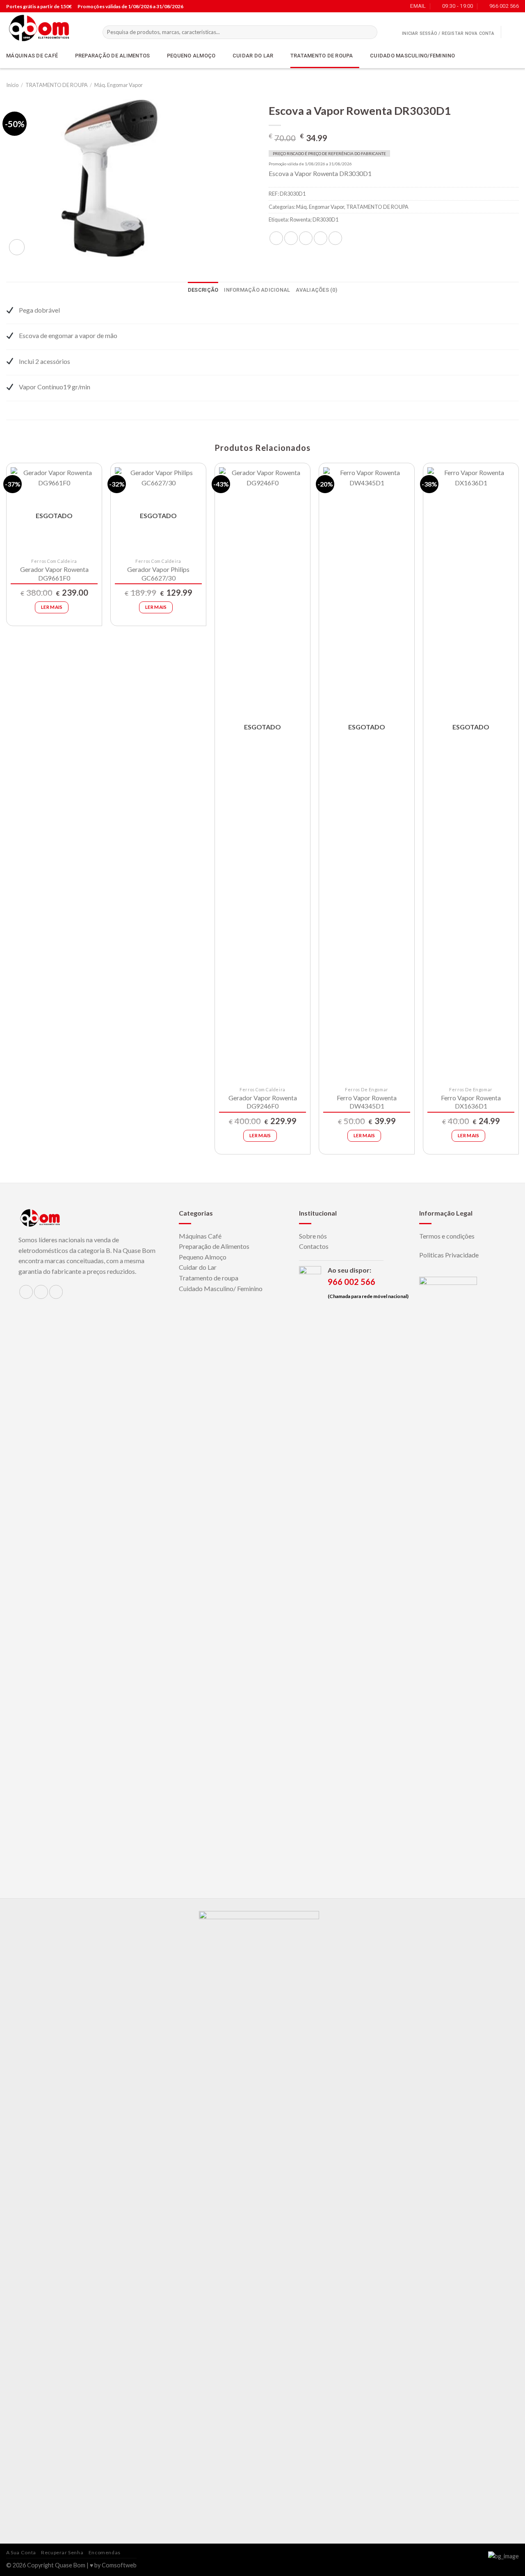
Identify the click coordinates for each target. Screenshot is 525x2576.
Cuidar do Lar (198, 1267)
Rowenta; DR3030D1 (314, 219)
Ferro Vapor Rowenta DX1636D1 (471, 1102)
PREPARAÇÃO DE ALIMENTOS (113, 56)
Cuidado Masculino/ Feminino (221, 1288)
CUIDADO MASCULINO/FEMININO (413, 56)
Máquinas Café (200, 1236)
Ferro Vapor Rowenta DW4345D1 (367, 1102)
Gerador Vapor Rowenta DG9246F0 (263, 1102)
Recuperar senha (62, 2552)
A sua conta (21, 2552)
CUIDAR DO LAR (253, 56)
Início (12, 85)
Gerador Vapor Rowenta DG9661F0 (54, 574)
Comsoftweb (119, 2565)
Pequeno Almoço (203, 1257)
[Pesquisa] (370, 32)
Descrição (203, 290)
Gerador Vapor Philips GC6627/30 (158, 574)
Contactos (314, 1246)
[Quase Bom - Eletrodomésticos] (48, 28)
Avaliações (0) (316, 290)
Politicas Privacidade (449, 1255)
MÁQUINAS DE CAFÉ (32, 56)
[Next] (518, 812)
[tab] (203, 290)
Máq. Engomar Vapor (119, 85)
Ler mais (52, 607)
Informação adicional (257, 290)
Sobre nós (313, 1236)
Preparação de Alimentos (214, 1246)
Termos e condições (447, 1236)
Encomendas (105, 2552)
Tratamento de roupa (209, 1278)
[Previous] (7, 812)
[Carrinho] (511, 32)
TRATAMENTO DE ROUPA (322, 56)
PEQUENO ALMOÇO (191, 56)
